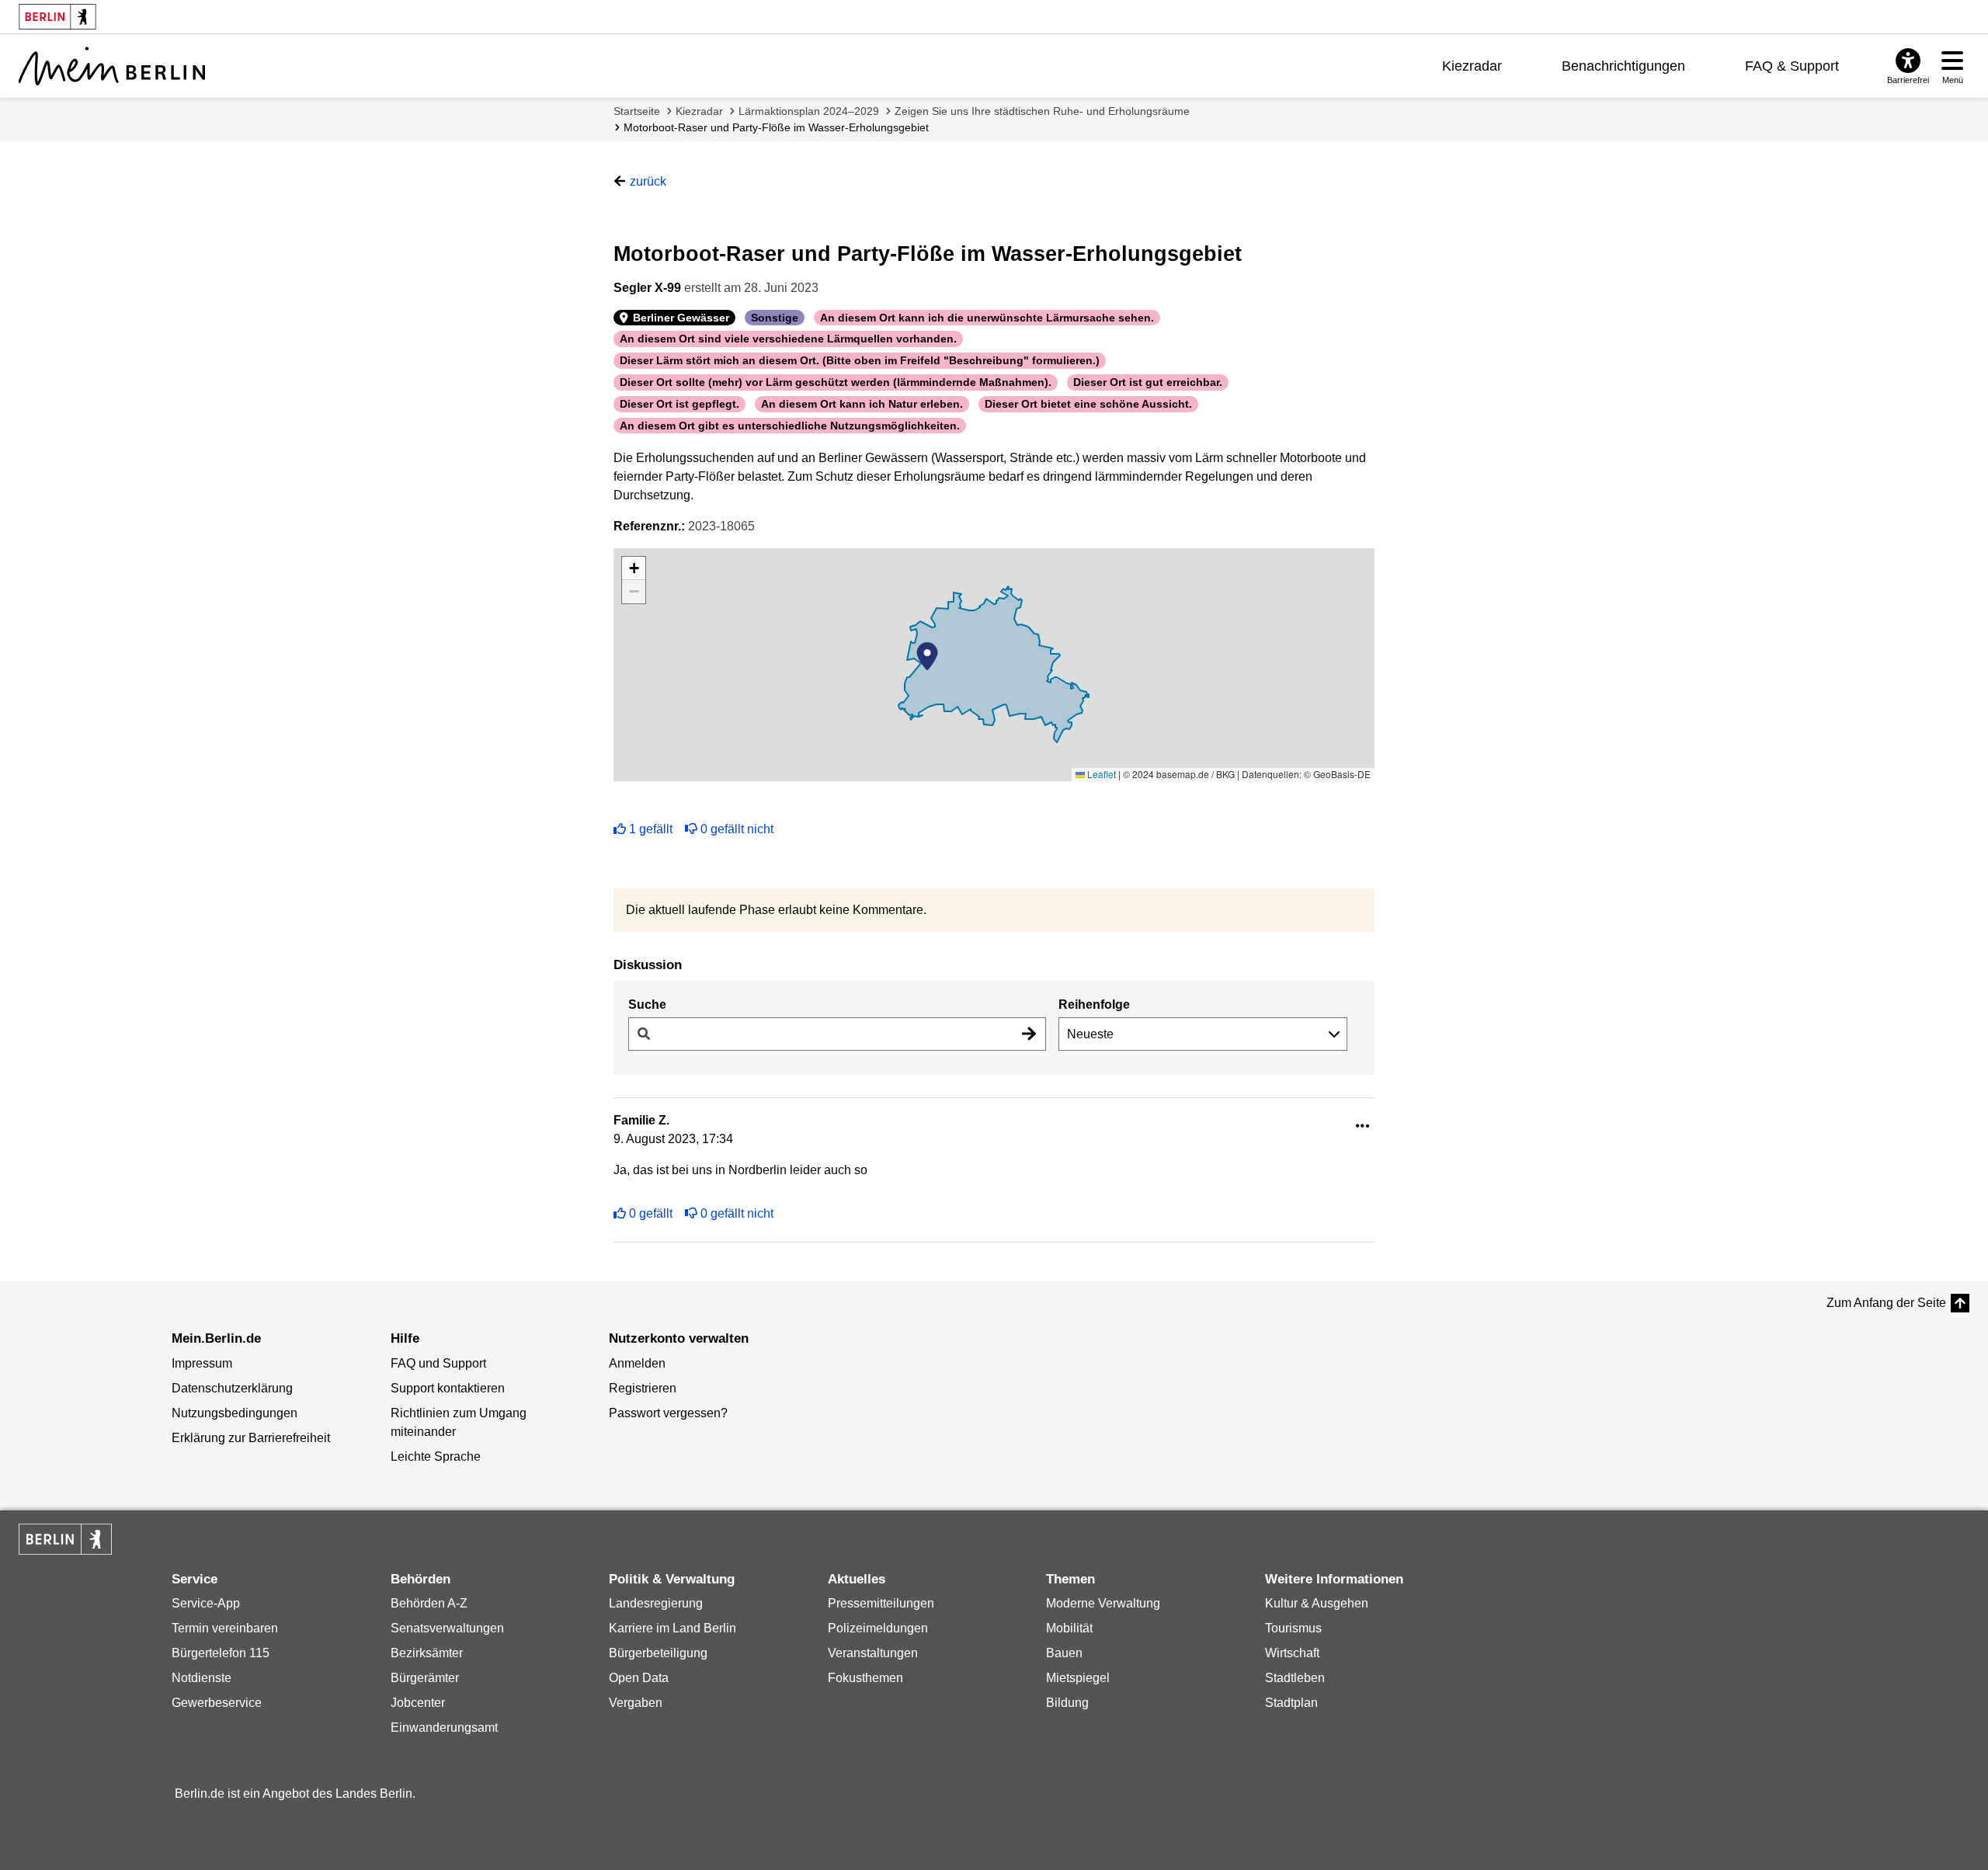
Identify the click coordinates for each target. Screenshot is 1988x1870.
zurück (648, 181)
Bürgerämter (425, 1678)
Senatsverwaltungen (447, 1628)
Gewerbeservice (217, 1703)
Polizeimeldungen (878, 1628)
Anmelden (637, 1363)
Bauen (1064, 1653)
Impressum (202, 1363)
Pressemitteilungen (881, 1603)
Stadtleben (1295, 1678)
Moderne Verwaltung (1103, 1603)
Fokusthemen (865, 1678)
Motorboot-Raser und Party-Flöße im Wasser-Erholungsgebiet (776, 127)
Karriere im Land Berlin (673, 1628)
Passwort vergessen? (668, 1413)
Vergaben (636, 1703)
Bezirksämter (427, 1653)
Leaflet (1100, 774)
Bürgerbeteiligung (658, 1653)
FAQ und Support (438, 1363)
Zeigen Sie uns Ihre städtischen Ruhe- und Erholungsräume (1042, 111)
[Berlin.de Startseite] (65, 1539)
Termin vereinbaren (225, 1628)
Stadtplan (1291, 1703)
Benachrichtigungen (1623, 66)
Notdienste (202, 1678)
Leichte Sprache (436, 1456)
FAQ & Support (1792, 66)
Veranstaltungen (873, 1653)
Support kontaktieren (448, 1388)
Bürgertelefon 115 (221, 1653)
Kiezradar (1472, 66)
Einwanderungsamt (444, 1727)
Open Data (639, 1678)
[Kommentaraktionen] (1363, 1126)
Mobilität (1069, 1628)
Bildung (1067, 1703)
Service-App (206, 1603)
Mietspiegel (1078, 1678)
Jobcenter (418, 1703)
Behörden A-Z (429, 1603)
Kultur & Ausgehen (1317, 1603)
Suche (647, 1005)
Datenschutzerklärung (232, 1388)
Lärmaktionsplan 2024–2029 (809, 111)
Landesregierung (656, 1603)
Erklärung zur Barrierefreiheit (251, 1438)
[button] (927, 656)
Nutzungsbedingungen (235, 1413)
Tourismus (1293, 1628)
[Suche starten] (1029, 1034)
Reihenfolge (1094, 1005)
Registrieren (643, 1388)
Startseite (637, 111)
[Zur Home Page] (112, 66)
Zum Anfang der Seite (1886, 1303)
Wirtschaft (1292, 1653)
